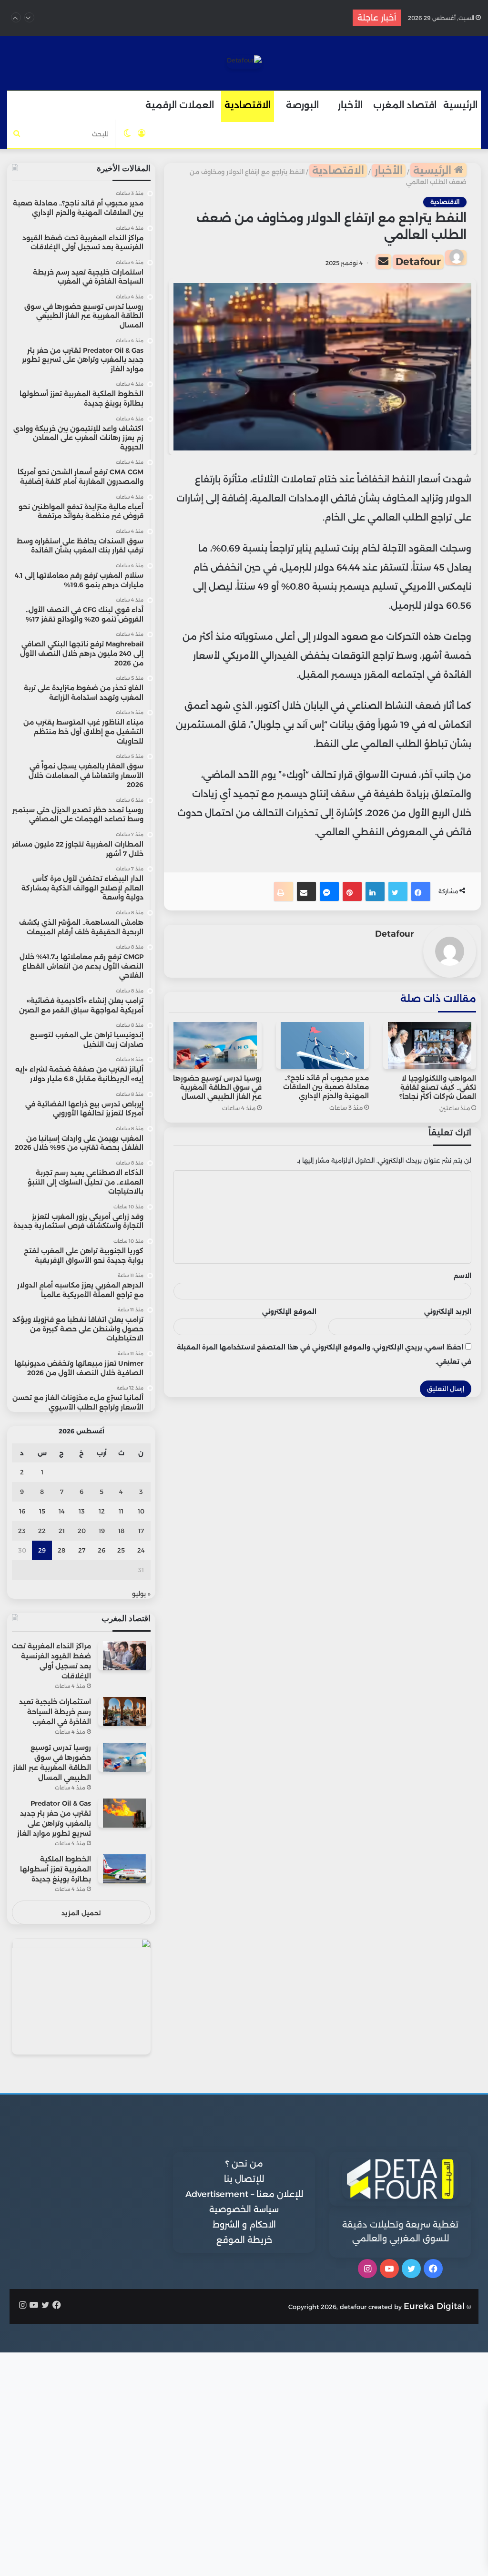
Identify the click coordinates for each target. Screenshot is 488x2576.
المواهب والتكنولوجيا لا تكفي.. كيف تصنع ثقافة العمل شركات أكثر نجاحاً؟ (438, 1087)
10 (141, 1511)
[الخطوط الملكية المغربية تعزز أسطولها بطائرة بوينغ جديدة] (124, 1869)
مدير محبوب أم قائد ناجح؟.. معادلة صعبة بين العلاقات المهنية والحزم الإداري (326, 1087)
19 (102, 1531)
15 (42, 1511)
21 (62, 1531)
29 (42, 1550)
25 (121, 1550)
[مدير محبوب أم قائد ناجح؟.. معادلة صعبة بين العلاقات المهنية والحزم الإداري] (322, 1045)
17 (141, 1531)
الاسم (463, 1276)
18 (121, 1531)
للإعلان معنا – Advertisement (244, 2194)
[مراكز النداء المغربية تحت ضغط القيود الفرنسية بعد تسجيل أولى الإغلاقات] (124, 1656)
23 (22, 1531)
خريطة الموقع (244, 2240)
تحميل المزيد (81, 1913)
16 (22, 1511)
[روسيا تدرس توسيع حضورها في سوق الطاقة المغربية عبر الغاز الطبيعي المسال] (215, 1046)
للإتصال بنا (244, 2179)
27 (82, 1550)
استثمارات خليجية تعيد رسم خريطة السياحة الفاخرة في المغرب (208, 18)
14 (62, 1511)
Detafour (418, 261)
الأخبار (350, 105)
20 (82, 1531)
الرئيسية (460, 105)
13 (82, 1511)
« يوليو (141, 1594)
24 (141, 1550)
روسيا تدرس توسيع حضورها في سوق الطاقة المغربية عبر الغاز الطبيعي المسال (217, 1087)
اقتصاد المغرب (405, 105)
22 (42, 1531)
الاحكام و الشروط (244, 2225)
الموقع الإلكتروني (289, 1311)
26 (102, 1550)
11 (121, 1511)
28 (61, 1550)
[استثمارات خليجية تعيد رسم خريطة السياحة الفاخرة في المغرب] (124, 1712)
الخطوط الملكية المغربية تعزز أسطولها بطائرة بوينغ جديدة (56, 1869)
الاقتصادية (248, 105)
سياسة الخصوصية (244, 2209)
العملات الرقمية (180, 105)
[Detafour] (244, 62)
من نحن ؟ (244, 2164)
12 (102, 1511)
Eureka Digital (434, 2306)
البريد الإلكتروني (448, 1311)
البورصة (302, 105)
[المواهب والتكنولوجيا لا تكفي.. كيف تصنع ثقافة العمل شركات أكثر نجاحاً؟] (430, 1046)
